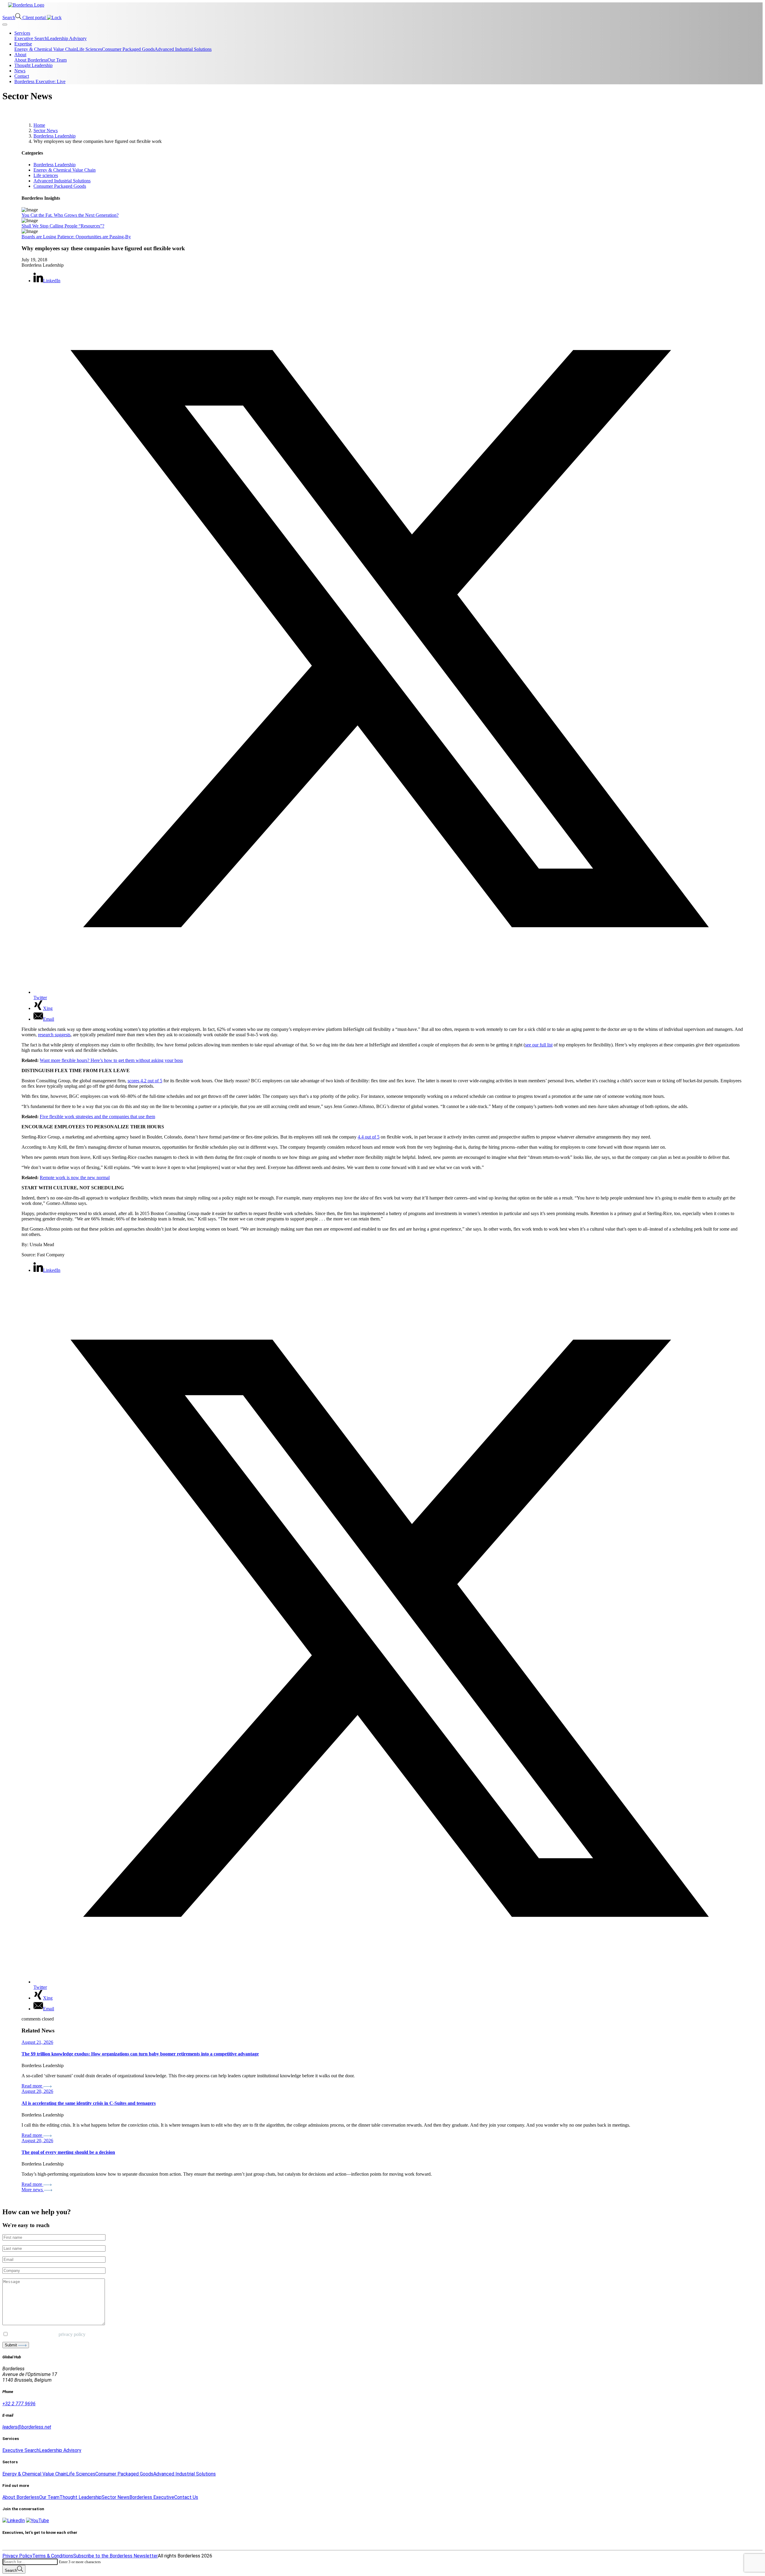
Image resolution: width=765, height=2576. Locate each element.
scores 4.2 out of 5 (145, 1081)
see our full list (539, 1045)
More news (33, 2190)
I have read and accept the (47, 2334)
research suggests (54, 1035)
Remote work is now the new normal (75, 1178)
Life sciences (46, 175)
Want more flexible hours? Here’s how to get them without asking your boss (111, 1060)
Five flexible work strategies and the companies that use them (97, 1117)
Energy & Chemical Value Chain (65, 170)
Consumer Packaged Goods (60, 186)
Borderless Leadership (55, 165)
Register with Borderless (28, 2544)
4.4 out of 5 (369, 1137)
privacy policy (72, 2334)
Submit (12, 2345)
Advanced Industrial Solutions (62, 181)
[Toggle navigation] (5, 25)
